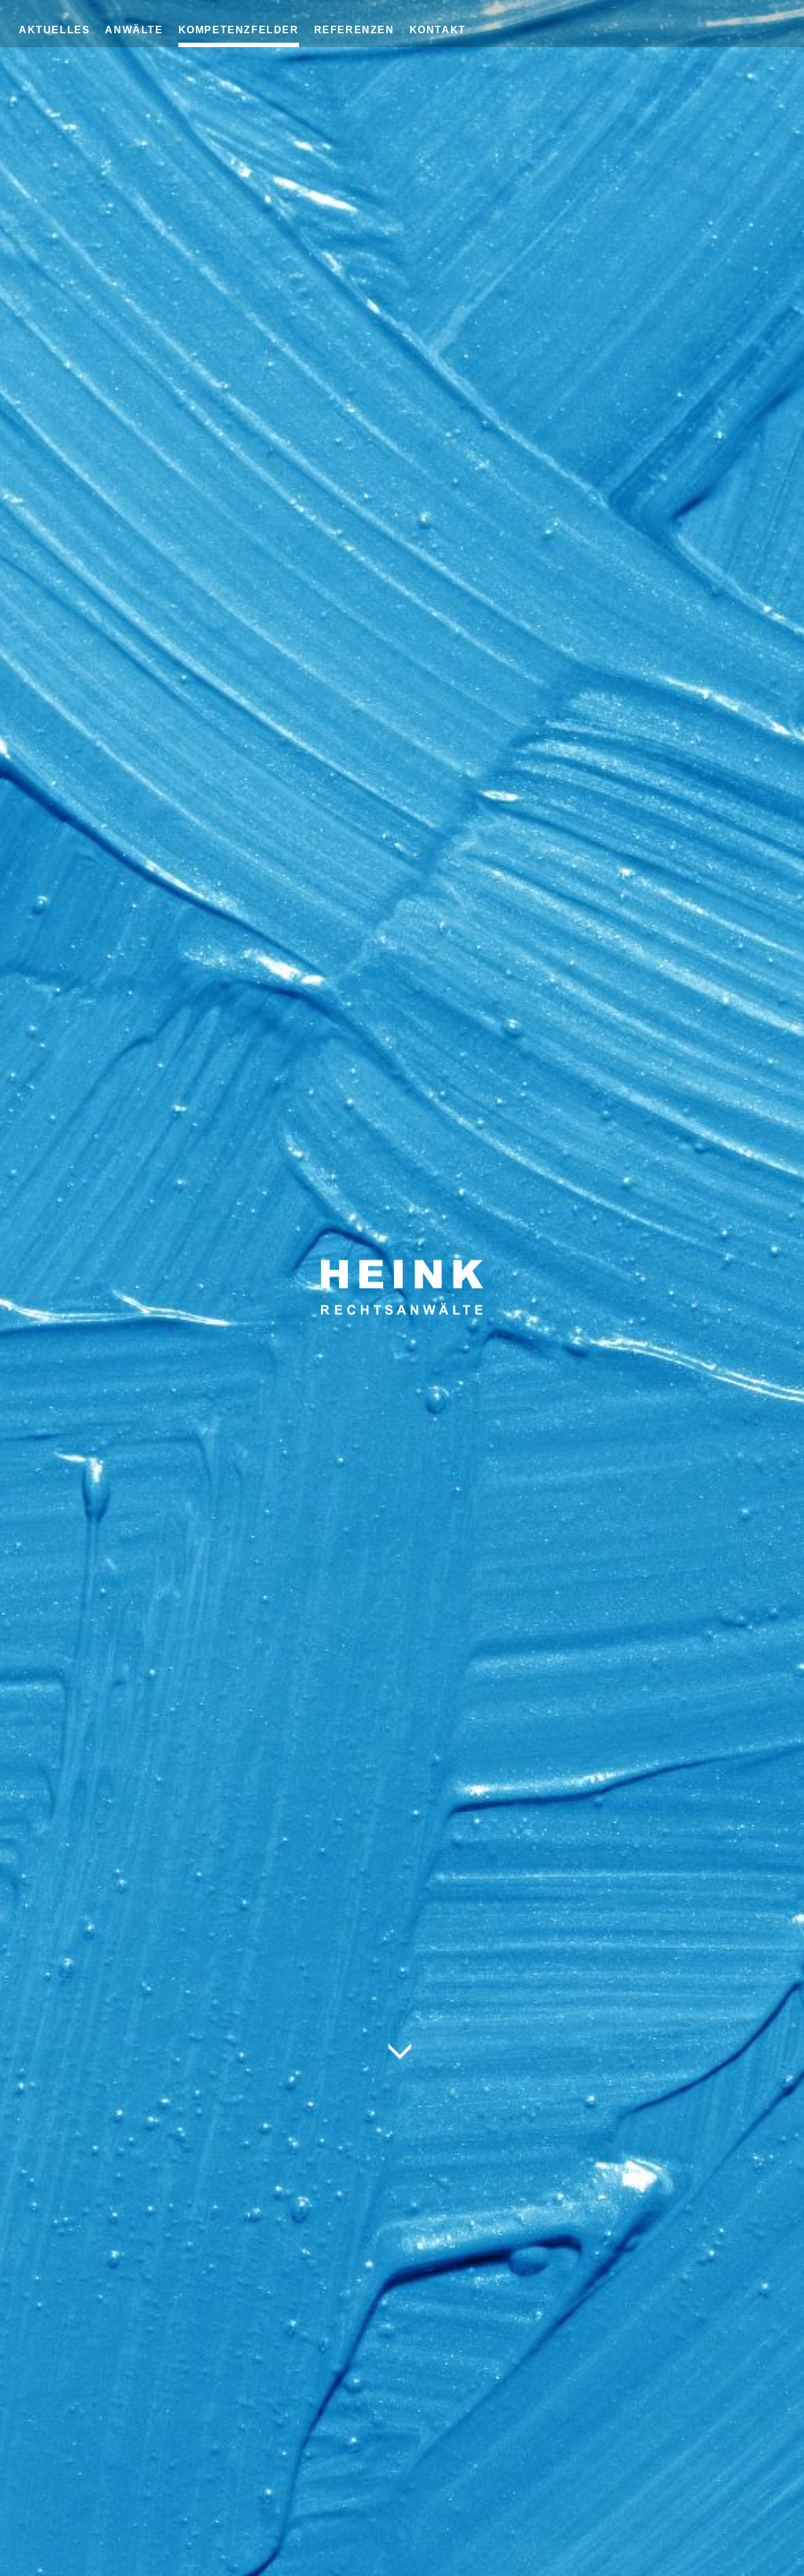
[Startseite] (402, 1259)
